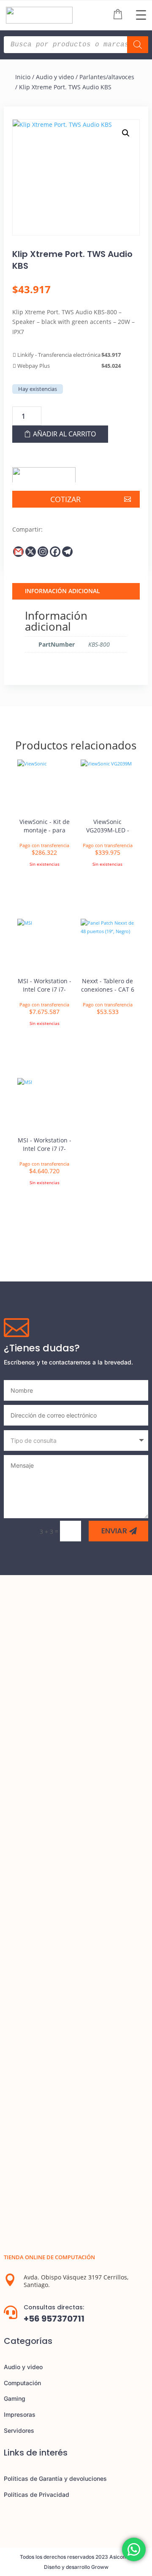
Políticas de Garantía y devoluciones (55, 2478)
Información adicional (62, 591)
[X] (31, 552)
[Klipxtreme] (44, 472)
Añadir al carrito (64, 434)
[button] (126, 133)
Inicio (23, 77)
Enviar (114, 1531)
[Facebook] (55, 552)
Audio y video (55, 77)
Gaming (15, 2398)
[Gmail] (18, 552)
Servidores (19, 2430)
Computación (22, 2383)
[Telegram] (67, 552)
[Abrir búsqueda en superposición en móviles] (76, 45)
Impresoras (20, 2414)
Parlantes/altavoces (107, 77)
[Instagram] (43, 552)
